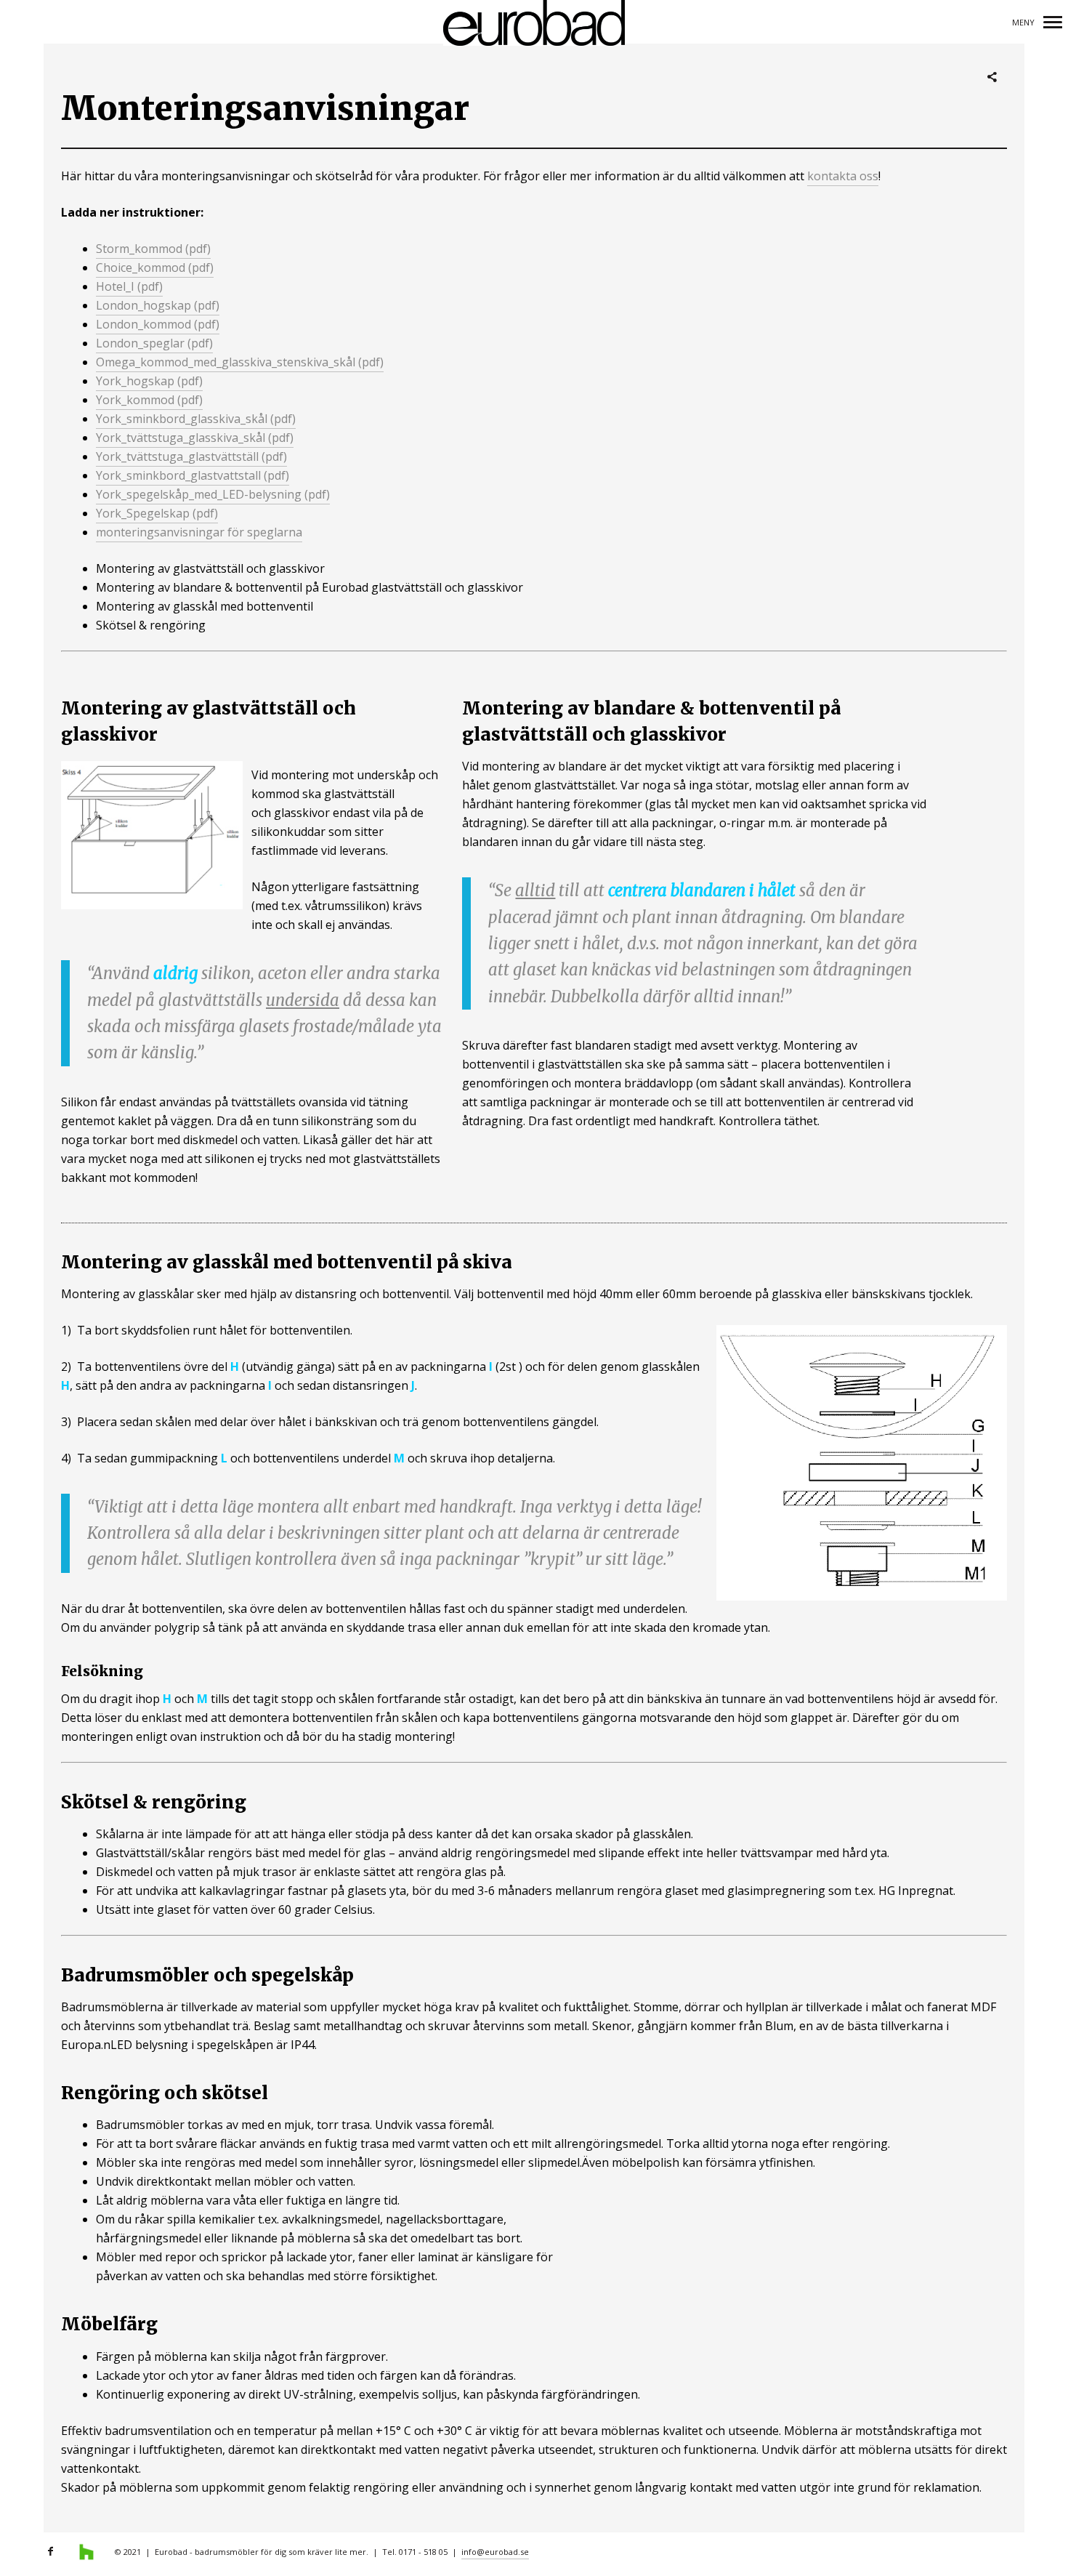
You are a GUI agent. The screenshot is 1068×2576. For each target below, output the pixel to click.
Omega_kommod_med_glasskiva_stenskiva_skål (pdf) (240, 362)
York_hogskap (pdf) (149, 381)
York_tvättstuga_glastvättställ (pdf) (191, 456)
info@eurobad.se (495, 2552)
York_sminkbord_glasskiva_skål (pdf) (196, 419)
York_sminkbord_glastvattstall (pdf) (193, 475)
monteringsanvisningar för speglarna (199, 532)
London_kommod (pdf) (158, 324)
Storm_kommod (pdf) (153, 249)
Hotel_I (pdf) (129, 286)
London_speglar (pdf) (154, 343)
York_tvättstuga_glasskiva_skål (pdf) (195, 438)
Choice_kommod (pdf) (155, 267)
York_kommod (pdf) (149, 400)
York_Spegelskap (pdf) (157, 513)
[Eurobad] (534, 24)
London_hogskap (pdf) (158, 305)
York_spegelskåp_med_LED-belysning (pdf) (213, 494)
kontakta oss (843, 176)
